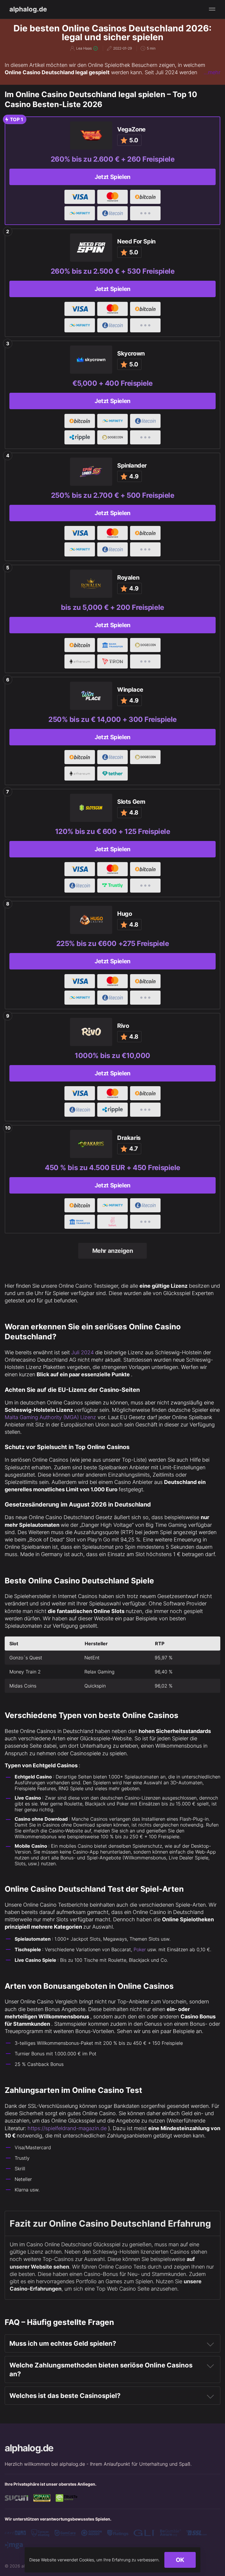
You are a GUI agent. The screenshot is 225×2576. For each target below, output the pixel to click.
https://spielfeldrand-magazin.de (67, 2128)
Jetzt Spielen (112, 177)
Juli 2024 (82, 1352)
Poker (140, 1949)
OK (180, 2560)
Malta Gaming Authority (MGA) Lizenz (50, 1417)
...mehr (212, 72)
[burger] (212, 9)
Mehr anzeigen (113, 1251)
